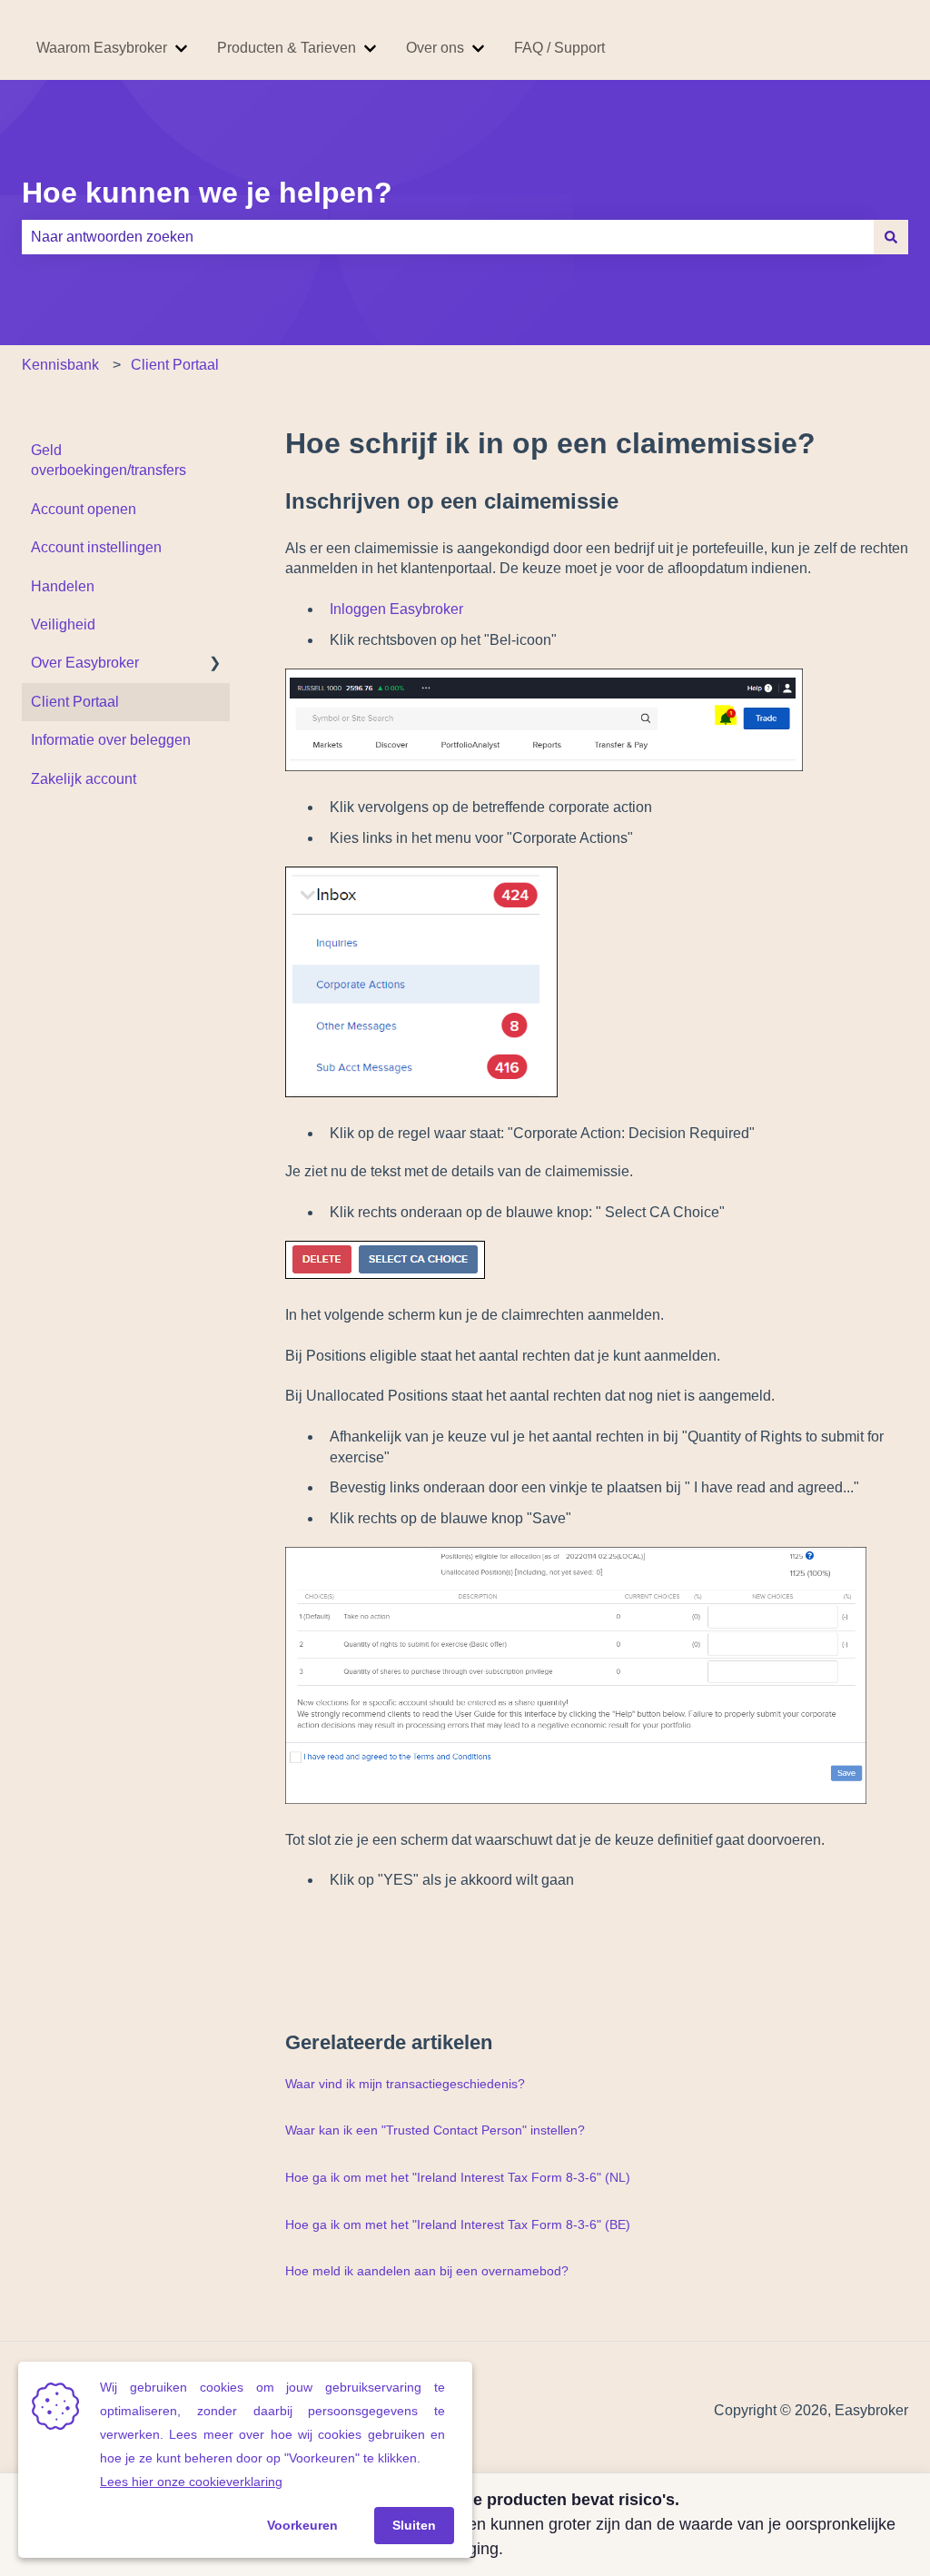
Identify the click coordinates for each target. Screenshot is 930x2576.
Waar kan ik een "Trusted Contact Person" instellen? (435, 2130)
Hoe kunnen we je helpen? (207, 193)
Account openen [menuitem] (84, 509)
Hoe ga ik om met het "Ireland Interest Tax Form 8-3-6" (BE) (458, 2224)
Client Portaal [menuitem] (75, 702)
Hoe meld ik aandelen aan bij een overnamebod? (427, 2271)
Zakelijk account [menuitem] (84, 779)
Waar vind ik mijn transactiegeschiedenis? (405, 2084)
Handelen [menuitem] (63, 586)
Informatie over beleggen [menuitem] (111, 740)
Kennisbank (60, 365)
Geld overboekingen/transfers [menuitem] (109, 460)
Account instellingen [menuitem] (96, 547)
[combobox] (448, 237)
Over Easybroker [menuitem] (85, 663)
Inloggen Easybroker (396, 609)
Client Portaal (175, 365)
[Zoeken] (891, 237)
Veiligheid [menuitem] (63, 624)
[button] (215, 664)
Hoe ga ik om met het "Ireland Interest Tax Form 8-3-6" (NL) (458, 2177)
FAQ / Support (559, 48)
